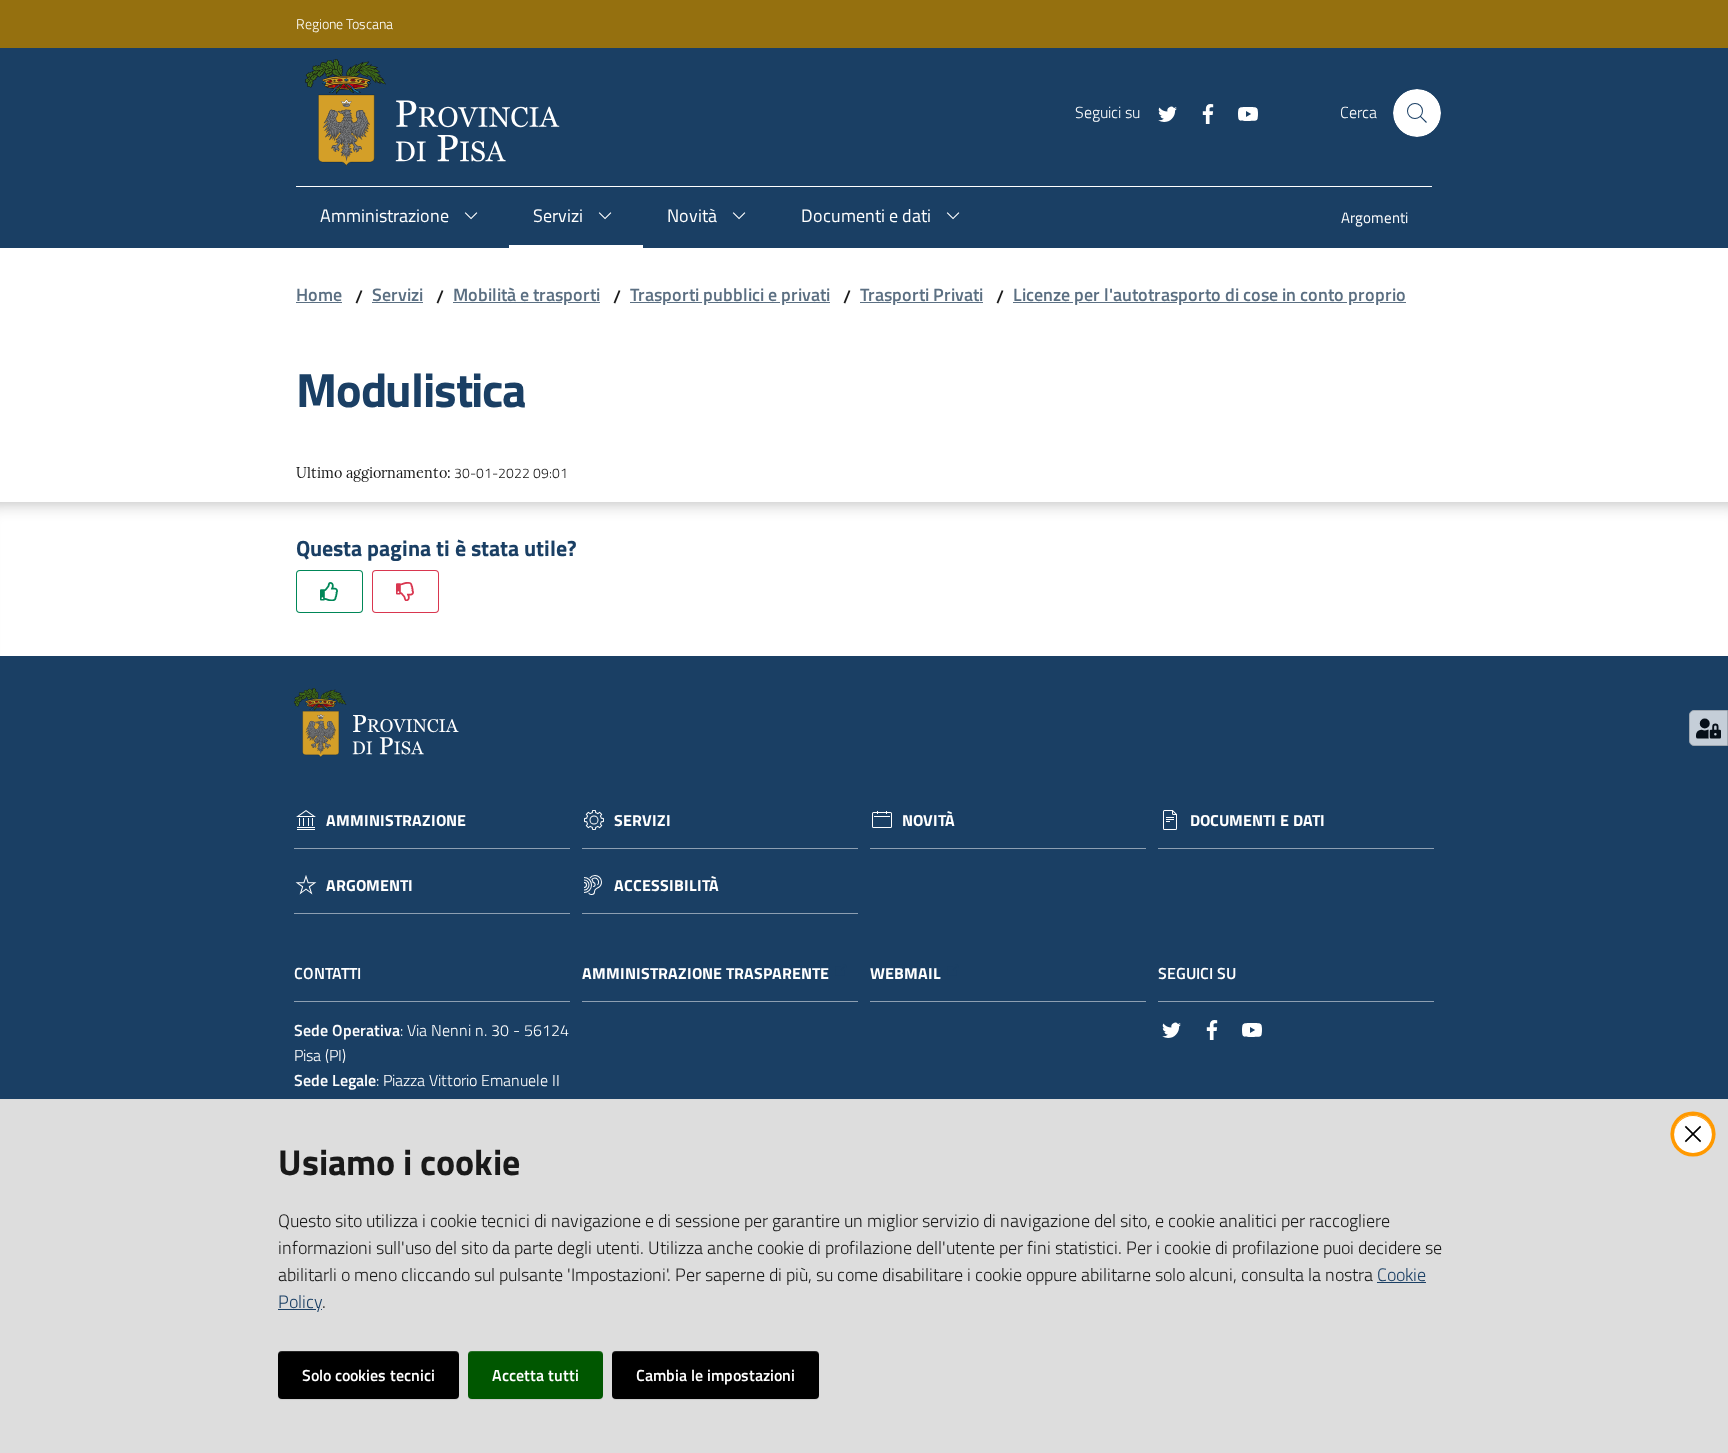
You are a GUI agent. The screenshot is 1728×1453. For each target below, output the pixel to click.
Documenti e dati (1257, 820)
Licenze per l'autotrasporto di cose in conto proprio (1209, 294)
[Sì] (329, 591)
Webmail (905, 973)
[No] (405, 591)
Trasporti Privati (921, 294)
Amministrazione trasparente (705, 973)
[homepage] (440, 113)
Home (319, 294)
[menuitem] (1374, 219)
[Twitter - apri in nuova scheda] (1160, 112)
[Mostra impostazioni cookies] (1708, 728)
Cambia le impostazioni (715, 1375)
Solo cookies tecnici (368, 1375)
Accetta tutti (535, 1375)
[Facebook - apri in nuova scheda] (1200, 112)
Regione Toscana (344, 23)
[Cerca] (1417, 113)
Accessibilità (666, 885)
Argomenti (369, 885)
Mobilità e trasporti (526, 294)
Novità (928, 820)
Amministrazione (396, 820)
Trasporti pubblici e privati (730, 294)
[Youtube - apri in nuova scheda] (1240, 112)
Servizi (397, 294)
